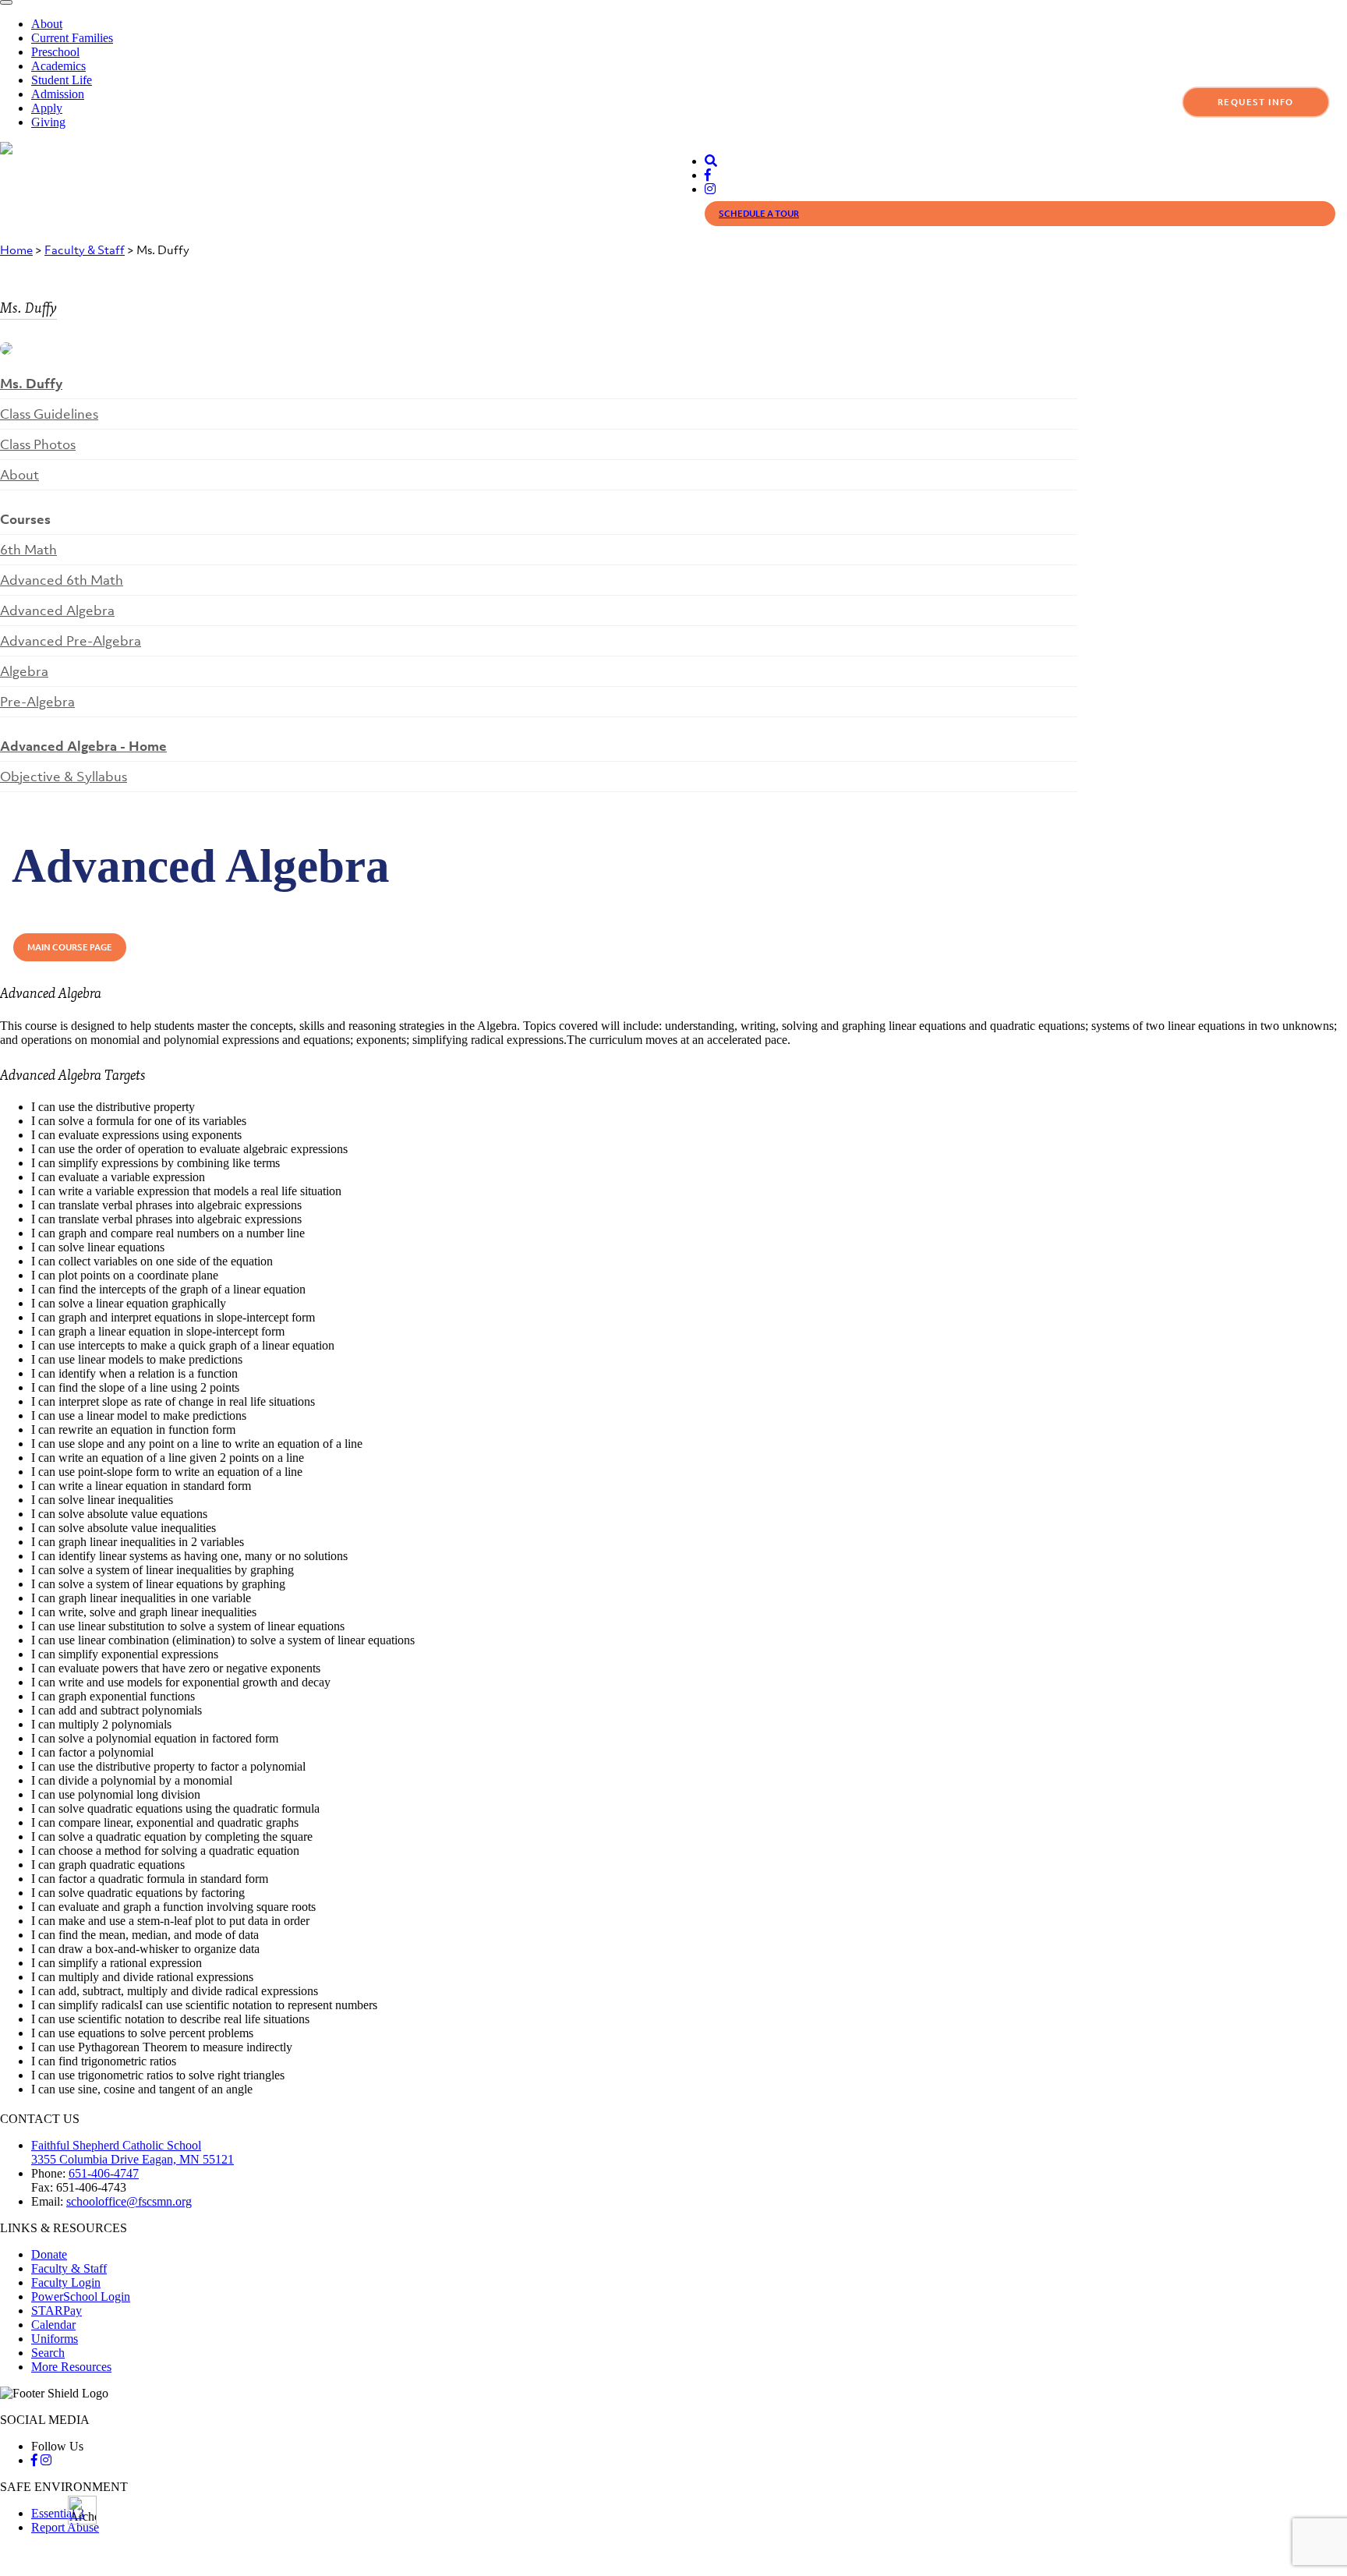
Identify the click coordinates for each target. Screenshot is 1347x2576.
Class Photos (38, 444)
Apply (47, 108)
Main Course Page (70, 947)
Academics (58, 66)
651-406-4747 (104, 2173)
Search (48, 2353)
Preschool (55, 52)
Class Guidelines (49, 414)
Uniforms (55, 2339)
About (47, 24)
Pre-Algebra (37, 702)
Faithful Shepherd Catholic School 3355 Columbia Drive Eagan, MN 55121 (133, 2152)
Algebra (24, 671)
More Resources (71, 2367)
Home (16, 249)
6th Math (28, 550)
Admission (58, 94)
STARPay (57, 2311)
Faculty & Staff (85, 249)
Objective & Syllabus (64, 777)
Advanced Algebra (57, 610)
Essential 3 (58, 2513)
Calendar (53, 2325)
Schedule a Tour (759, 214)
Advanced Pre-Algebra (71, 641)
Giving (48, 122)
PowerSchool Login (81, 2296)
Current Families (72, 38)
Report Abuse (65, 2527)
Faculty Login (66, 2282)
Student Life (62, 80)
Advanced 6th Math (62, 580)
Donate (49, 2254)
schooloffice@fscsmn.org (129, 2201)
